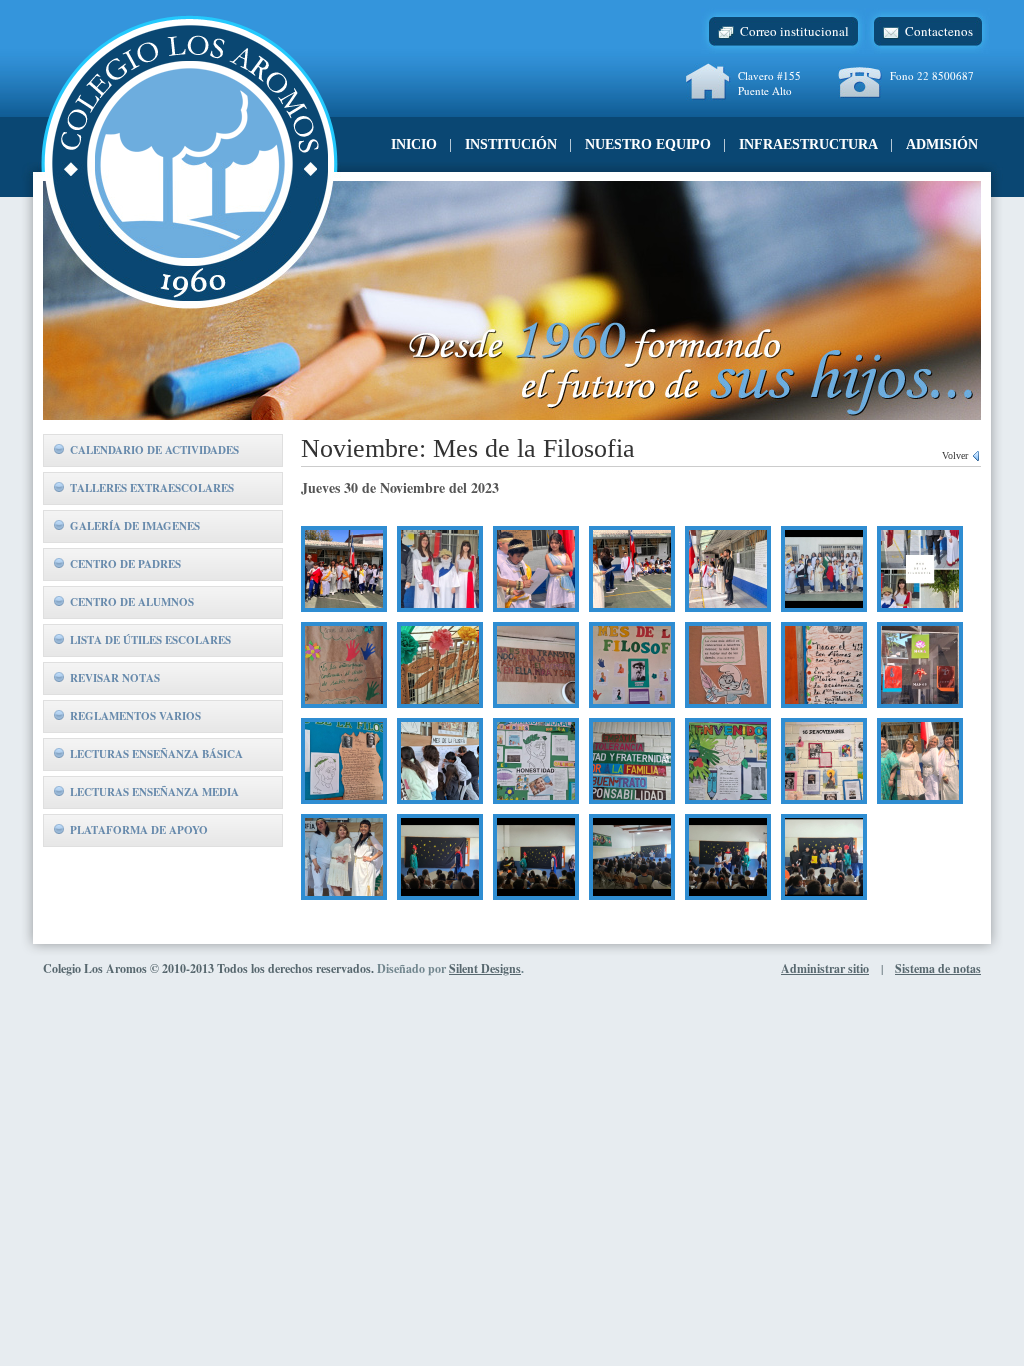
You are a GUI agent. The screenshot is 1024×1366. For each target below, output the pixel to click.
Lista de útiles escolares (150, 640)
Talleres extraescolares (152, 488)
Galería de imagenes (135, 526)
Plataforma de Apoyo (139, 830)
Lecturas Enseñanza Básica (156, 754)
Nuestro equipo (648, 144)
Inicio (414, 144)
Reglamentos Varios (135, 716)
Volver (956, 455)
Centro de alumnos (132, 602)
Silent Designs (485, 968)
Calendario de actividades (154, 450)
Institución (511, 144)
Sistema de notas (938, 968)
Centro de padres (125, 564)
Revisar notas (115, 678)
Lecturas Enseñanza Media (154, 792)
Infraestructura (808, 144)
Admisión (942, 144)
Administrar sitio (825, 968)
